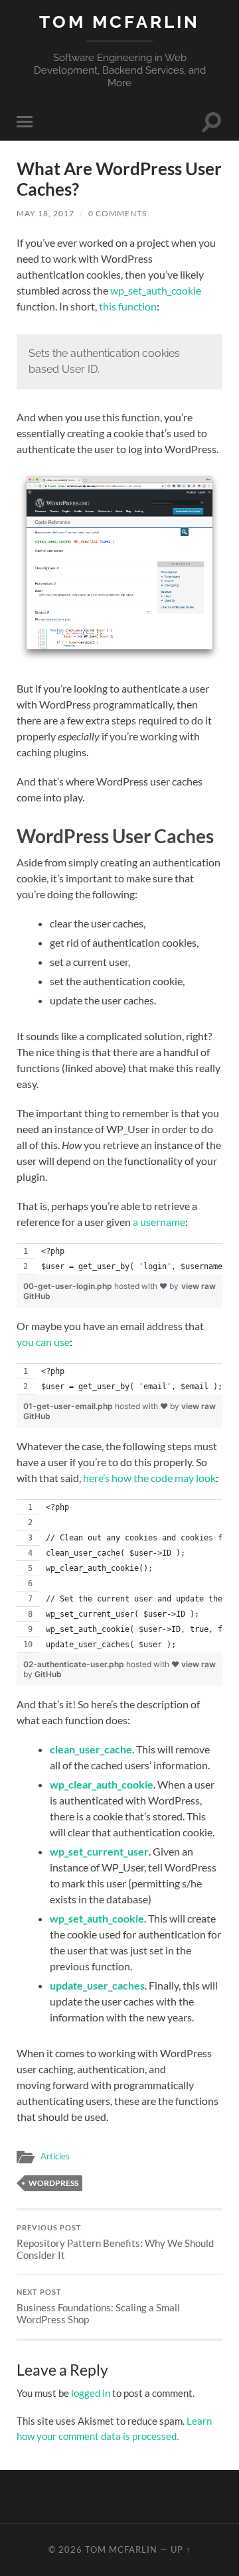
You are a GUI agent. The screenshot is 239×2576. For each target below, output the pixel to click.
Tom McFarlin (119, 22)
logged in (91, 2393)
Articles (55, 2156)
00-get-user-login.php (69, 1286)
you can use (43, 1342)
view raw (199, 1286)
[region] (119, 1259)
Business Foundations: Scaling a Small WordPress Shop (98, 2307)
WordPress (53, 2183)
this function (128, 306)
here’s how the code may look (149, 1478)
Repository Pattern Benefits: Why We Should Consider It (115, 2242)
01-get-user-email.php (69, 1406)
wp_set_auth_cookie (156, 290)
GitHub (37, 1296)
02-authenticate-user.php (75, 1664)
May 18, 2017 (45, 213)
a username (159, 1222)
